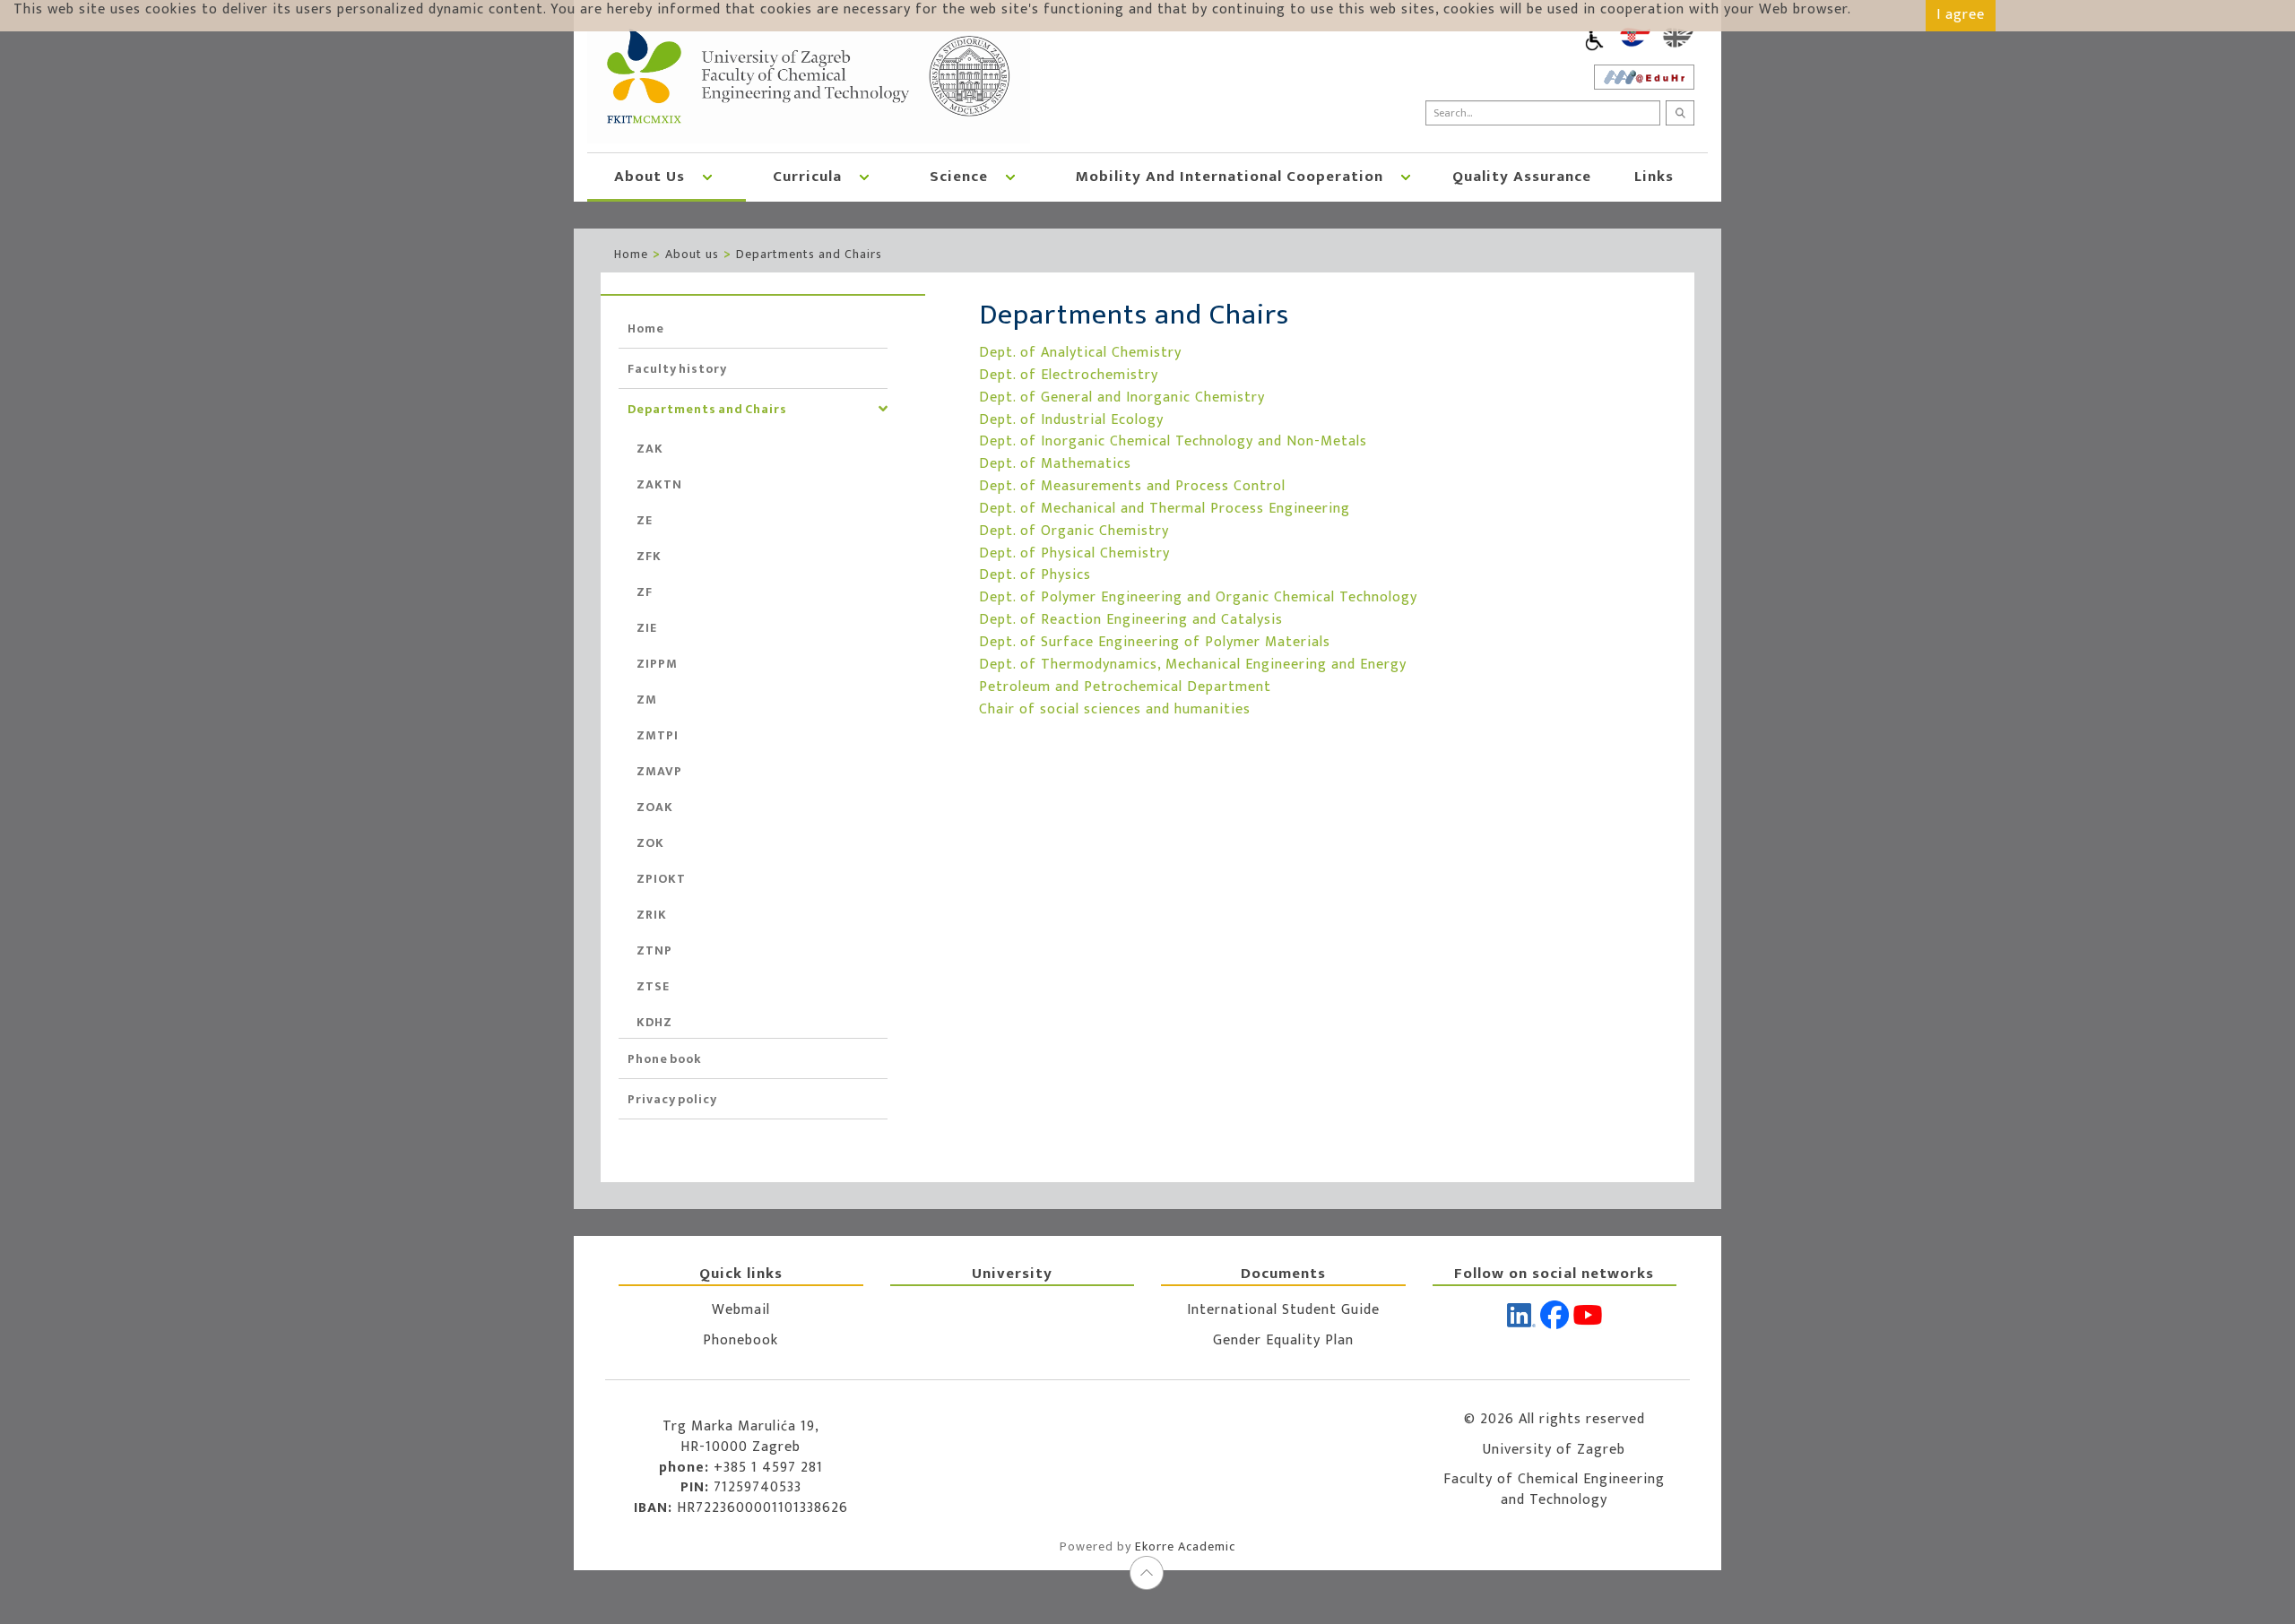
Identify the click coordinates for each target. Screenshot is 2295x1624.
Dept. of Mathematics (1055, 464)
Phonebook (740, 1340)
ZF (645, 592)
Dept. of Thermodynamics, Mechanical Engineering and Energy (1193, 665)
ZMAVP (659, 771)
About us (650, 177)
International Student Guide (1283, 1310)
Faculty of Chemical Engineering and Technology (1554, 1490)
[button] (707, 176)
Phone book (665, 1059)
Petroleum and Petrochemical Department (1125, 687)
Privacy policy (672, 1099)
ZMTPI (658, 735)
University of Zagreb (1554, 1450)
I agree (1961, 15)
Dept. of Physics (1035, 575)
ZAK (650, 449)
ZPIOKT (661, 879)
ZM (647, 700)
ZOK (650, 843)
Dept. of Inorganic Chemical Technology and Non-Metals (1173, 441)
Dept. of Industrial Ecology (1071, 420)
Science (959, 177)
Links (1654, 177)
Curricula (807, 177)
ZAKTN (659, 484)
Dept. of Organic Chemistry (1074, 531)
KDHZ (654, 1022)
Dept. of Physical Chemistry (1074, 553)
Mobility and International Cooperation (1230, 177)
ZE (645, 520)
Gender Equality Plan (1283, 1340)
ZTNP (654, 950)
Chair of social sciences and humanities (1115, 709)
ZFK (649, 556)
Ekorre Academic (1185, 1546)
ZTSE (653, 986)
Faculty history (677, 369)
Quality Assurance (1522, 177)
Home (631, 254)
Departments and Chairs (809, 254)
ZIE (647, 628)
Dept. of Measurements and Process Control (1132, 486)
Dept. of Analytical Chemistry (1080, 353)
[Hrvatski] (1635, 38)
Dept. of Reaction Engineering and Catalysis (1131, 620)
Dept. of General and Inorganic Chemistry (1122, 397)
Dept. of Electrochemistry (1069, 375)
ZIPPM (657, 664)
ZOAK (655, 807)
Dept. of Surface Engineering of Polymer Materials (1155, 642)
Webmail (741, 1310)
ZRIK (652, 915)
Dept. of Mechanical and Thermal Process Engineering (1165, 509)
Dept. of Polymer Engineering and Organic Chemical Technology (1198, 597)
